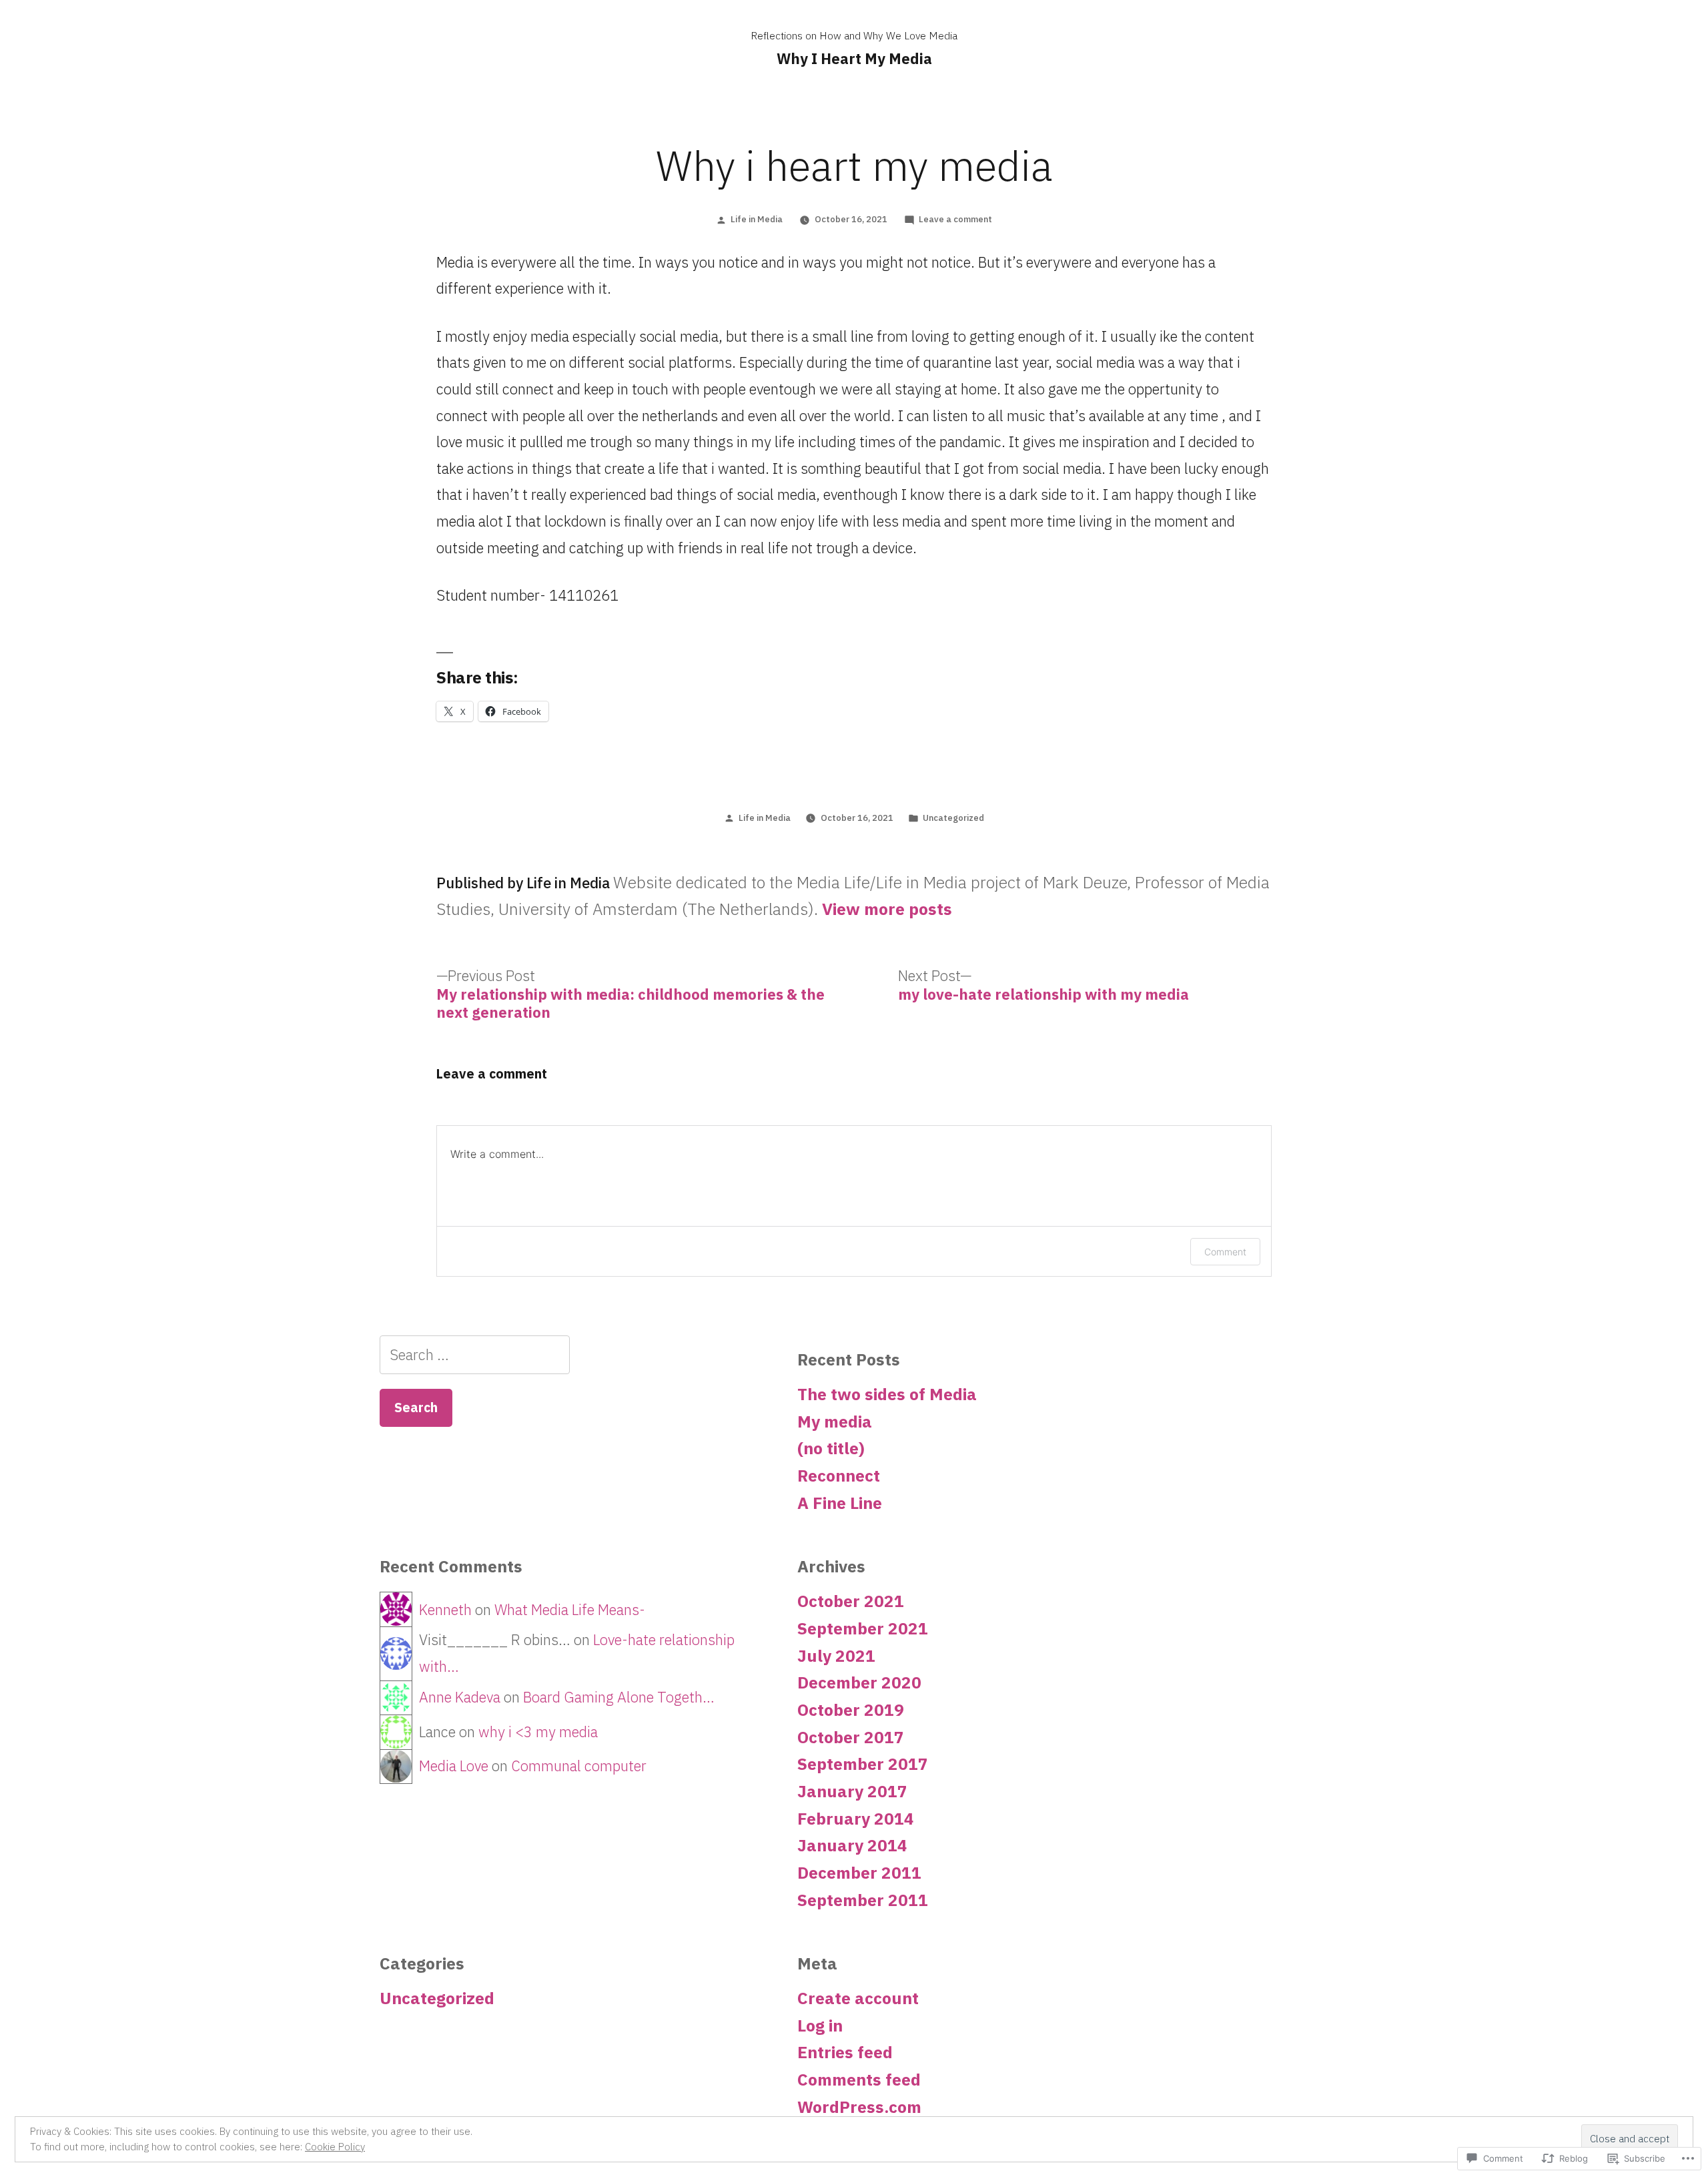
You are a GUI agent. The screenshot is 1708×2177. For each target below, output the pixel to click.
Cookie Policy (335, 2147)
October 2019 (851, 1710)
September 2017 (863, 1764)
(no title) (831, 1448)
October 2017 (851, 1737)
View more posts (887, 910)
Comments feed (859, 2080)
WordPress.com (859, 2107)
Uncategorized (953, 818)
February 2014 (856, 1819)
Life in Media (757, 219)
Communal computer (579, 1766)
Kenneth (445, 1609)
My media (835, 1422)
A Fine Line (840, 1503)
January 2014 (852, 1845)
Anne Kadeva (460, 1697)
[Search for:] (475, 1354)
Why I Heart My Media (854, 58)
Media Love (454, 1766)
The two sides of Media (887, 1394)
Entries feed (845, 2052)
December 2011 (859, 1873)
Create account (858, 1998)
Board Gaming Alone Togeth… (619, 1697)
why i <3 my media (538, 1732)
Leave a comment (955, 219)
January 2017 (852, 1791)
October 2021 (851, 1601)
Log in (820, 2026)
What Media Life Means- (570, 1609)
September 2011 (863, 1900)
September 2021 (863, 1628)
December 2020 (859, 1682)
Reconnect (839, 1476)
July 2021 (836, 1656)
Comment (1225, 1252)
